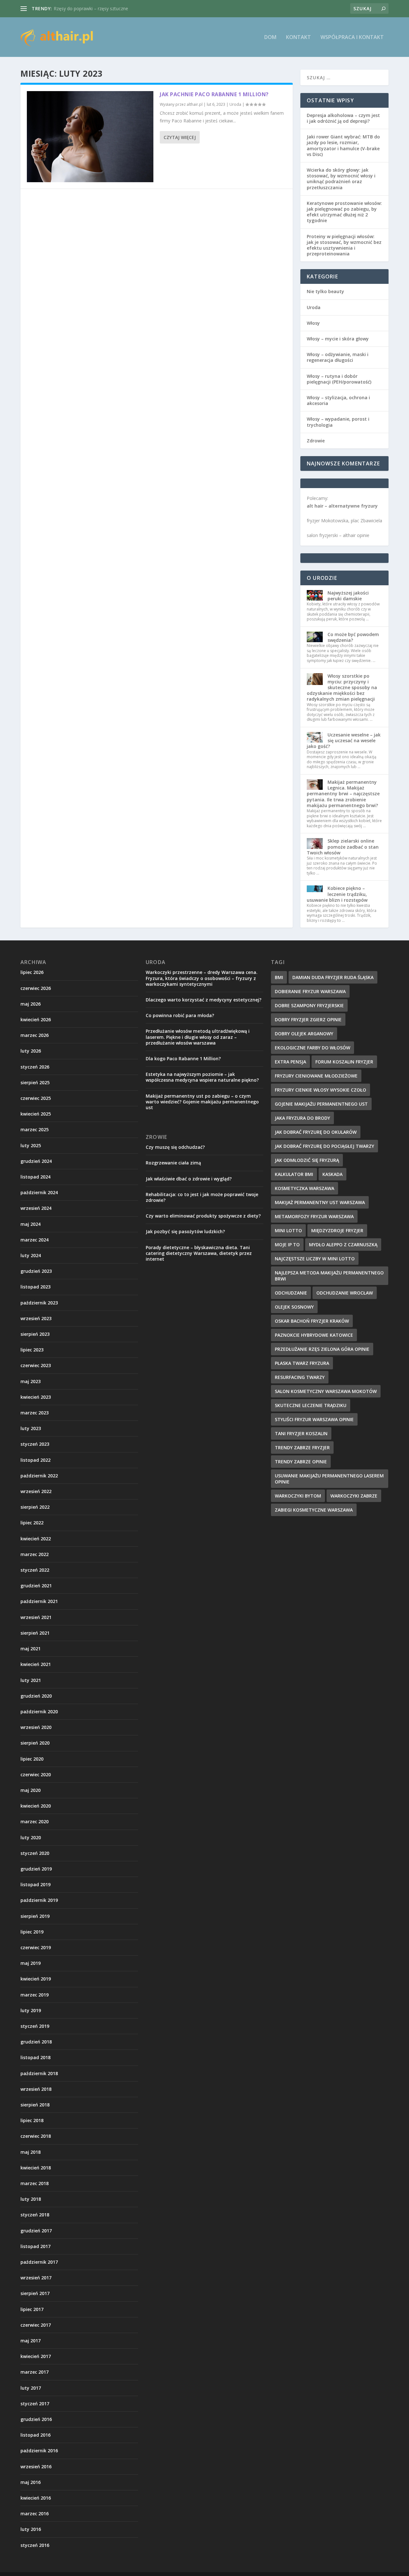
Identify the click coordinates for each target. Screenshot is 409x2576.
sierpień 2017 (35, 2293)
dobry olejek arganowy (304, 1034)
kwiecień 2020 (36, 1806)
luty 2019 (31, 2010)
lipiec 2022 (32, 1523)
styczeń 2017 (35, 2404)
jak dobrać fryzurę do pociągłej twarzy (324, 1146)
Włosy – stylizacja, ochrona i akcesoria (338, 400)
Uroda (235, 104)
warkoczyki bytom (298, 1496)
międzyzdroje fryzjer (337, 1230)
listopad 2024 (35, 1177)
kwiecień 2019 (36, 1979)
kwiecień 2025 (36, 1114)
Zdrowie (316, 441)
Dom (270, 38)
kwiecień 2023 (36, 1397)
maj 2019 (31, 1963)
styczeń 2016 (35, 2545)
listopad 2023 (35, 1287)
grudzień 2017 (36, 2231)
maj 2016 (31, 2482)
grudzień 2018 (36, 2042)
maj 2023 (31, 1381)
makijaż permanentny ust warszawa (320, 1202)
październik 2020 (39, 1712)
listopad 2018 (35, 2057)
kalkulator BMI (294, 1174)
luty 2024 (31, 1255)
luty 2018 (31, 2199)
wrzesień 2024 (36, 1208)
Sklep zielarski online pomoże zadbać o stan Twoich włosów (343, 847)
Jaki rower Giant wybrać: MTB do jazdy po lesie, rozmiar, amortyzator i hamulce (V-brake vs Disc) (343, 145)
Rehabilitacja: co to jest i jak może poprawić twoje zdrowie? (202, 1197)
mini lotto (288, 1230)
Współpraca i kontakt (352, 38)
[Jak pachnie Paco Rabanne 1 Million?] (90, 137)
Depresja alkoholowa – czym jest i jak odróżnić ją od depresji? (343, 118)
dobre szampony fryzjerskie (309, 1005)
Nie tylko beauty (325, 291)
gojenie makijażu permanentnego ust (321, 1104)
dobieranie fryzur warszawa (310, 991)
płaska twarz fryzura (302, 1363)
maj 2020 (31, 1790)
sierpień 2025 (35, 1082)
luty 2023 (31, 1428)
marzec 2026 (35, 1035)
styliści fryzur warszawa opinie (314, 1419)
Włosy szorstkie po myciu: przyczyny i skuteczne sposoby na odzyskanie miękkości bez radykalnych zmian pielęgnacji (342, 688)
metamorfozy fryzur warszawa (314, 1216)
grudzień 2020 (36, 1696)
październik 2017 (39, 2262)
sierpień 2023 (35, 1334)
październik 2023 (39, 1303)
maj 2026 (31, 1004)
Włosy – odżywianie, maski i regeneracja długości (338, 357)
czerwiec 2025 (36, 1098)
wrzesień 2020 (36, 1727)
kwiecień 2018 (36, 2168)
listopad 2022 (35, 1460)
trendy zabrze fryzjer (302, 1448)
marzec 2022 (35, 1554)
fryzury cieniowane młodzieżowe (316, 1076)
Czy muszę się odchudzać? (175, 1147)
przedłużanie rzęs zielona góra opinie (322, 1349)
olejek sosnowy (294, 1307)
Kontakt (298, 38)
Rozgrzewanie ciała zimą (173, 1163)
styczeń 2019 (35, 2026)
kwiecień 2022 (36, 1539)
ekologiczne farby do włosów (313, 1048)
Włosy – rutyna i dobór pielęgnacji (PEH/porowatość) (339, 379)
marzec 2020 (35, 1821)
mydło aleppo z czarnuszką (343, 1245)
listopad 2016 (35, 2435)
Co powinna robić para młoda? (180, 1015)
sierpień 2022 (35, 1507)
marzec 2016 (35, 2514)
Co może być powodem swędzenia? (353, 637)
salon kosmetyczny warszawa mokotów (326, 1391)
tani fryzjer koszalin (301, 1433)
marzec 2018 (35, 2183)
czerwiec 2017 (36, 2325)
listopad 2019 (35, 1884)
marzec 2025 (35, 1129)
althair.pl (195, 104)
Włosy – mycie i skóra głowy (338, 339)
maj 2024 (31, 1224)
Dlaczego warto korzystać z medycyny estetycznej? (204, 1000)
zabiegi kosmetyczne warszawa (314, 1510)
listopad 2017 (35, 2246)
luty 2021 (31, 1680)
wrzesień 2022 (36, 1491)
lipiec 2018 (32, 2120)
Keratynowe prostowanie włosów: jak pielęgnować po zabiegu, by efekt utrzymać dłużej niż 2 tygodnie (344, 212)
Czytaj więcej (180, 137)
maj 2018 (31, 2152)
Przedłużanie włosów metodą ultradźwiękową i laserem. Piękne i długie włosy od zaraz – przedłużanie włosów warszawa (198, 1037)
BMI (279, 977)
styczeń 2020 (35, 1853)
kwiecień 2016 (36, 2498)
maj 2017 (31, 2341)
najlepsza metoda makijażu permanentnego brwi (329, 1276)
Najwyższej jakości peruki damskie (348, 596)
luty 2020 (31, 1837)
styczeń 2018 (35, 2215)
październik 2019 (39, 1900)
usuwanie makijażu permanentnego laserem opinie (329, 1479)
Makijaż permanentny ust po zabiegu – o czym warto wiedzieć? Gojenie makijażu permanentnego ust (202, 1102)
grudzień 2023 (36, 1271)
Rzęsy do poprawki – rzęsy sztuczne (91, 8)
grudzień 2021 (36, 1586)
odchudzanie (291, 1293)
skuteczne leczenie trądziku (311, 1405)
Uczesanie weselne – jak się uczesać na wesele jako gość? (344, 740)
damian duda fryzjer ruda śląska (333, 977)
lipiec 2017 (32, 2309)
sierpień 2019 (35, 1916)
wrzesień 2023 (36, 1318)
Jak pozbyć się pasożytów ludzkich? (185, 1231)
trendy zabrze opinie (301, 1462)
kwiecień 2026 (36, 1020)
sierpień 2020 (35, 1743)
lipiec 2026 (32, 972)
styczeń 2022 (35, 1570)
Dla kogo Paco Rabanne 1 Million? (183, 1058)
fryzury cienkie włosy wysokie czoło (320, 1090)
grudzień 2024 (36, 1161)
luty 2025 (31, 1145)
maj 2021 (31, 1649)
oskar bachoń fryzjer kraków (312, 1321)
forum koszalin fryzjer (344, 1062)
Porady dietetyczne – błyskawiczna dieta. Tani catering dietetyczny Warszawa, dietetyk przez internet (199, 1253)
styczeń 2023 (35, 1444)
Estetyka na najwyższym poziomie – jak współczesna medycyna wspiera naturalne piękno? (202, 1077)
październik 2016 (39, 2451)
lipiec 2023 (32, 1350)
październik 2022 (39, 1476)
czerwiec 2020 (36, 1774)
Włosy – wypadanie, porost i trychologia (338, 422)
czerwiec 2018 (36, 2136)
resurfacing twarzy (300, 1377)
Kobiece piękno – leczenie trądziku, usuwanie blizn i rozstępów (337, 894)
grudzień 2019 (36, 1869)
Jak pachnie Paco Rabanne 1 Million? (214, 94)
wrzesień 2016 (36, 2467)
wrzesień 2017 (36, 2278)
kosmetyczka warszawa (305, 1188)
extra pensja (290, 1062)
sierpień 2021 (35, 1633)
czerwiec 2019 (36, 1947)
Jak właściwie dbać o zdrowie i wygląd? (189, 1179)
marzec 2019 (35, 1995)
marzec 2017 (35, 2372)
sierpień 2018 (35, 2105)
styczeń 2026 (35, 1067)
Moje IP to (287, 1245)
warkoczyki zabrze (354, 1496)
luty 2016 (31, 2529)
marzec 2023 (35, 1413)
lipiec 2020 (32, 1759)
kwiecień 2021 (36, 1664)
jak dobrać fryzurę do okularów (316, 1132)
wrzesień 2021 (36, 1617)
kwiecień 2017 (36, 2356)
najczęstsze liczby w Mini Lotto (315, 1259)
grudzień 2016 (36, 2419)
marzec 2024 (35, 1240)
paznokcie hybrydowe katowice (314, 1335)
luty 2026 (31, 1051)
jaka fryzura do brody (302, 1118)
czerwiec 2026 (36, 988)
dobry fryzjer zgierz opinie (308, 1020)
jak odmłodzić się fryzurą (307, 1160)
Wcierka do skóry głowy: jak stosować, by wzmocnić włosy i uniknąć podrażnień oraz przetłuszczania (341, 179)
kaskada (332, 1174)
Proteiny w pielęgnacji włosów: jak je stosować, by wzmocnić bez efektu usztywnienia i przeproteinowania (344, 245)
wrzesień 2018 (36, 2089)
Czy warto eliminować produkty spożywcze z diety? (203, 1216)
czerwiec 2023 (36, 1365)
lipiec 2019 (32, 1932)
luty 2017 (31, 2388)
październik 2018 (39, 2073)
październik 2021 (39, 1601)
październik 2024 (39, 1192)
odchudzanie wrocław (345, 1293)
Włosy (313, 323)
